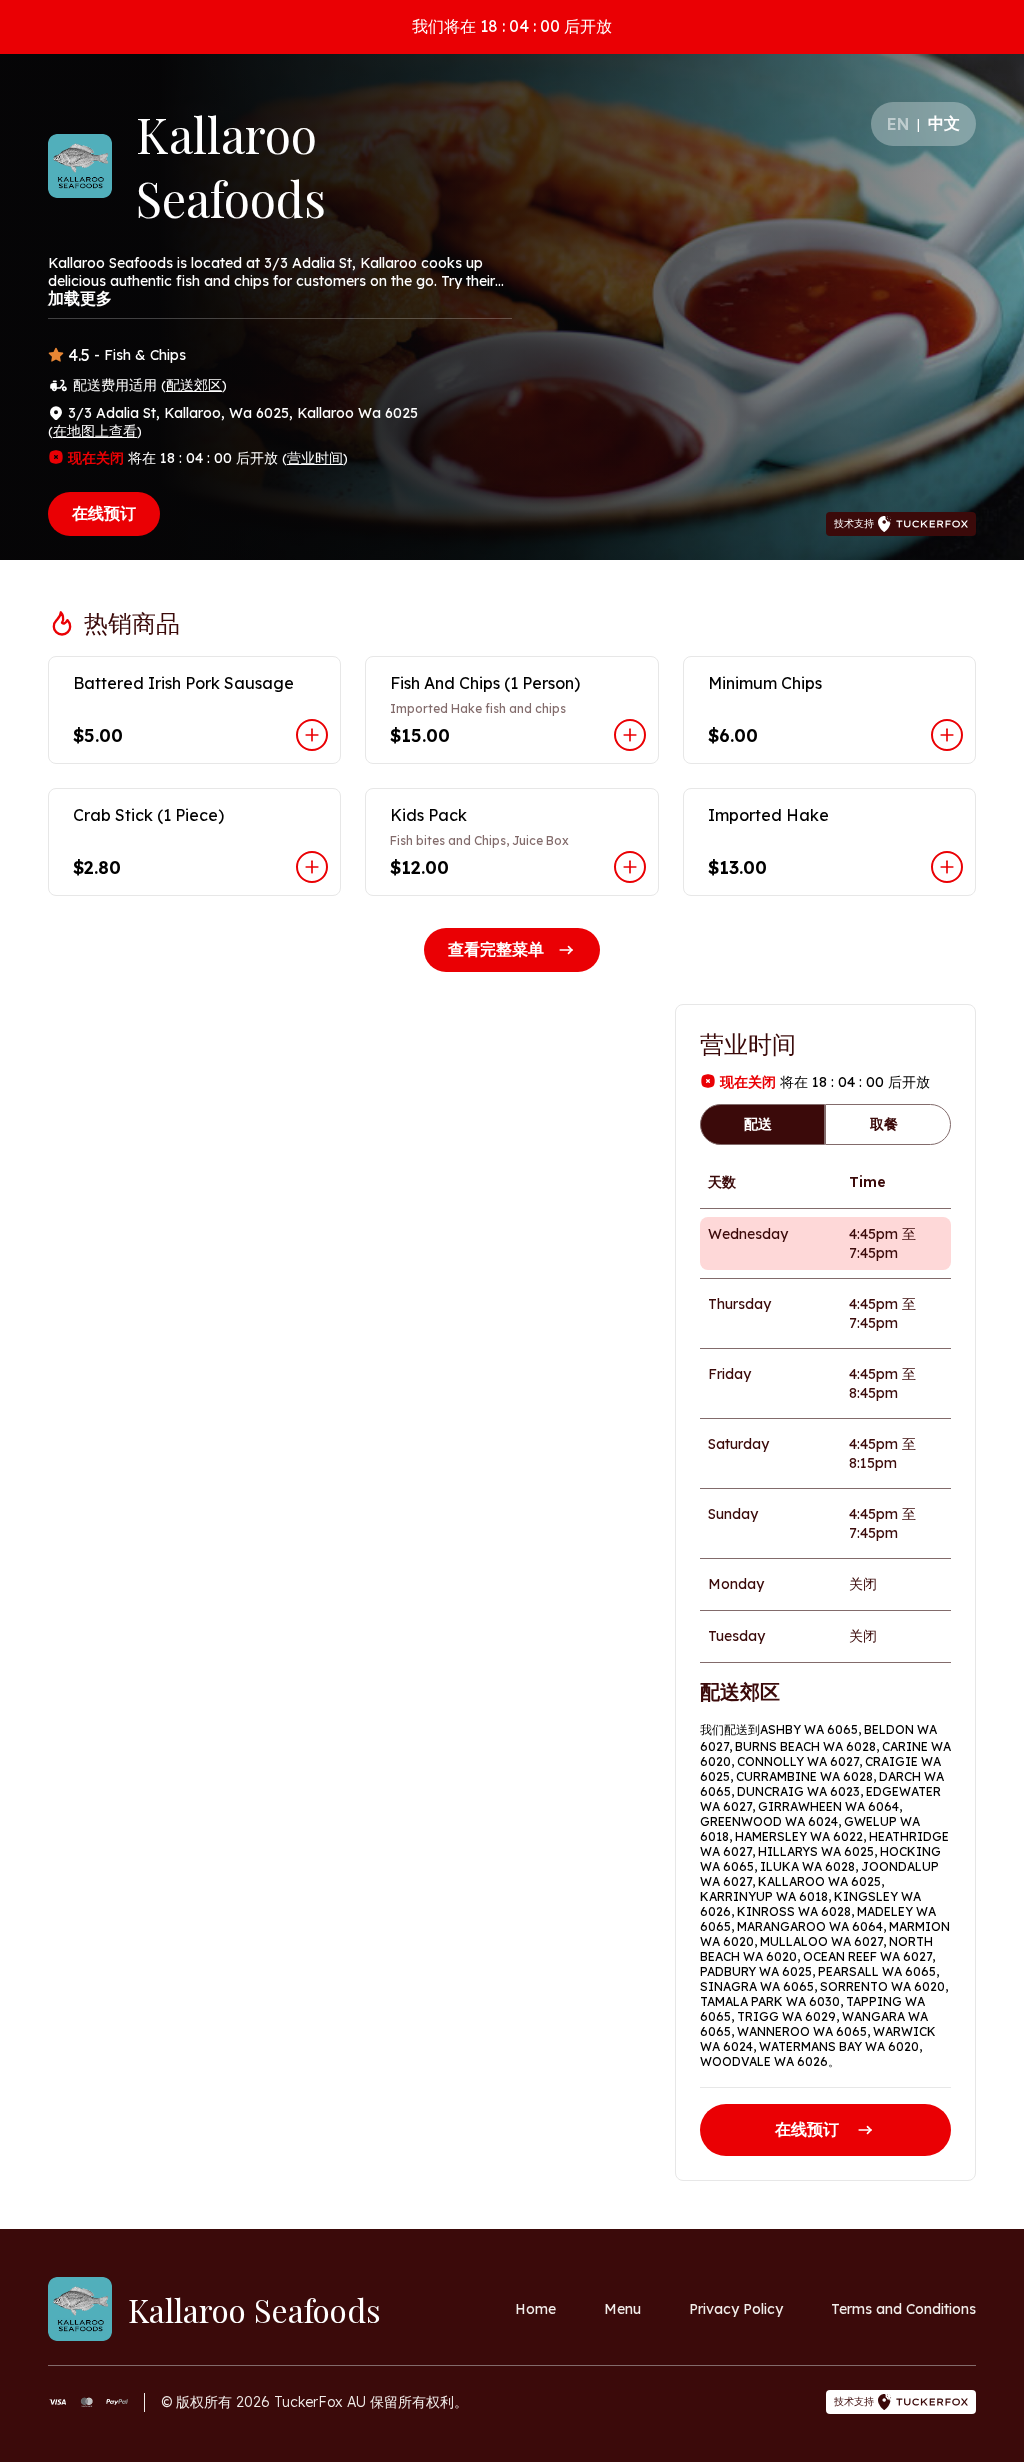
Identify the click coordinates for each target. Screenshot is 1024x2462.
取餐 (884, 1124)
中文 (944, 123)
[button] (194, 710)
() (194, 385)
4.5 (79, 355)
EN (898, 124)
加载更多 (80, 298)
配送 (758, 1124)
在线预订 (104, 513)
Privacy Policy (736, 2309)
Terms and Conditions (903, 2309)
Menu (622, 2309)
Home (535, 2309)
